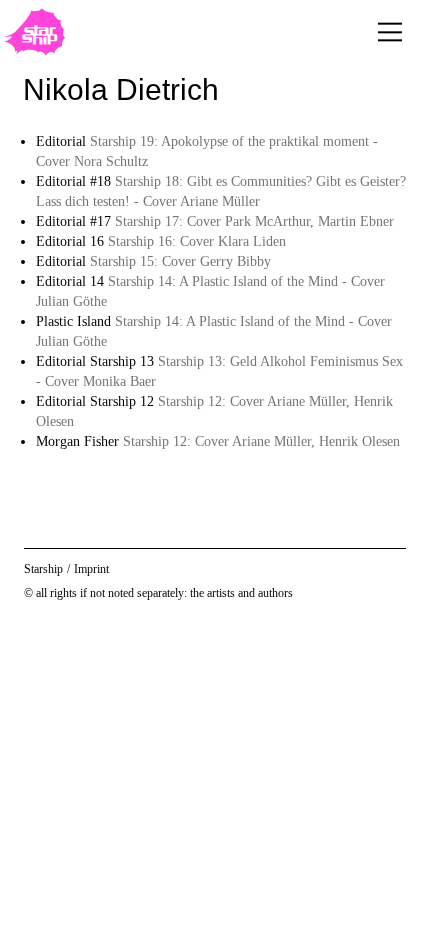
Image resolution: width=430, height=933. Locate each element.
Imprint (91, 569)
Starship (43, 569)
